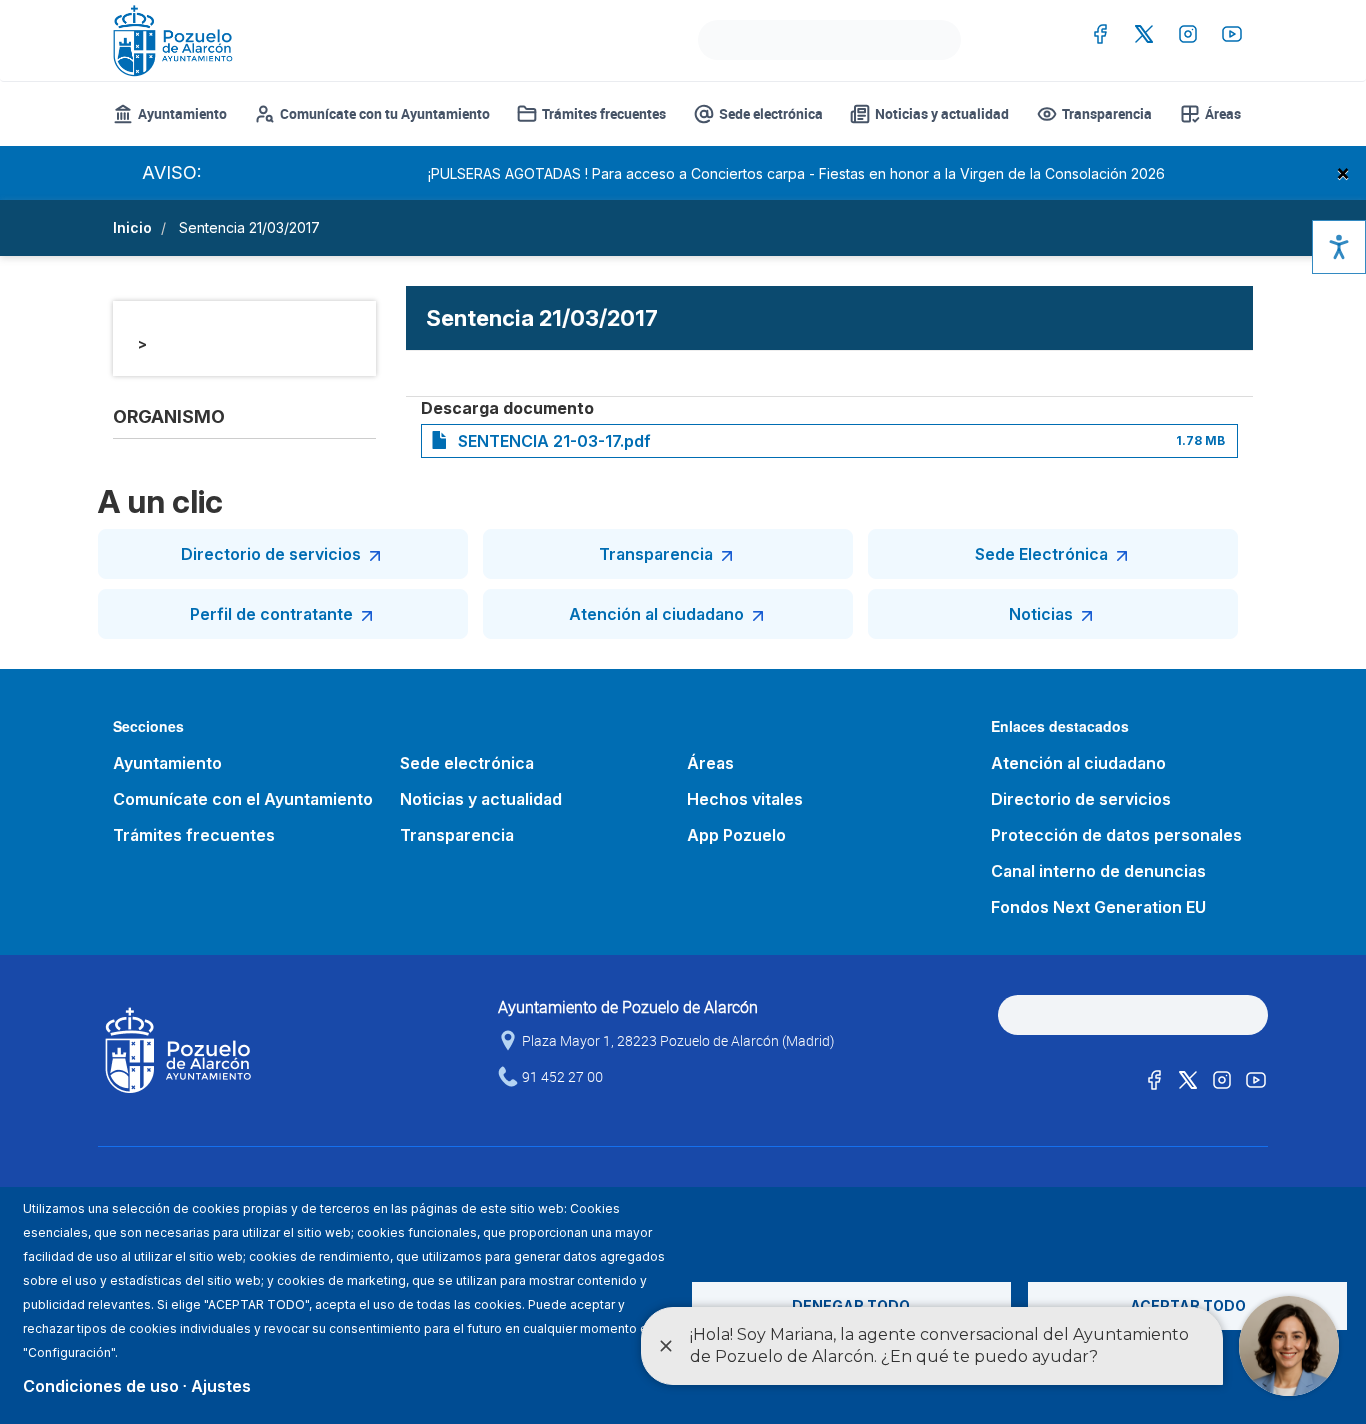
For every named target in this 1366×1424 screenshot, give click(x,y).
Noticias (1041, 614)
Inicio (132, 227)
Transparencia (1107, 113)
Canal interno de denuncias (1098, 871)
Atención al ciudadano (656, 614)
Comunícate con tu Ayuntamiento (385, 113)
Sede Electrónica (1041, 554)
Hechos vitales (745, 799)
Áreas (1223, 113)
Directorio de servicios (271, 554)
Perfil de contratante (271, 614)
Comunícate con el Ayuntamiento (243, 799)
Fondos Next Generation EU (1098, 907)
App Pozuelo (736, 835)
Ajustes (221, 1386)
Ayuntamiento (182, 113)
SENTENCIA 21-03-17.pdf (554, 441)
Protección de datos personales (1116, 835)
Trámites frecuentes (604, 113)
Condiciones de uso (101, 1386)
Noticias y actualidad (942, 113)
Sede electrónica (771, 113)
